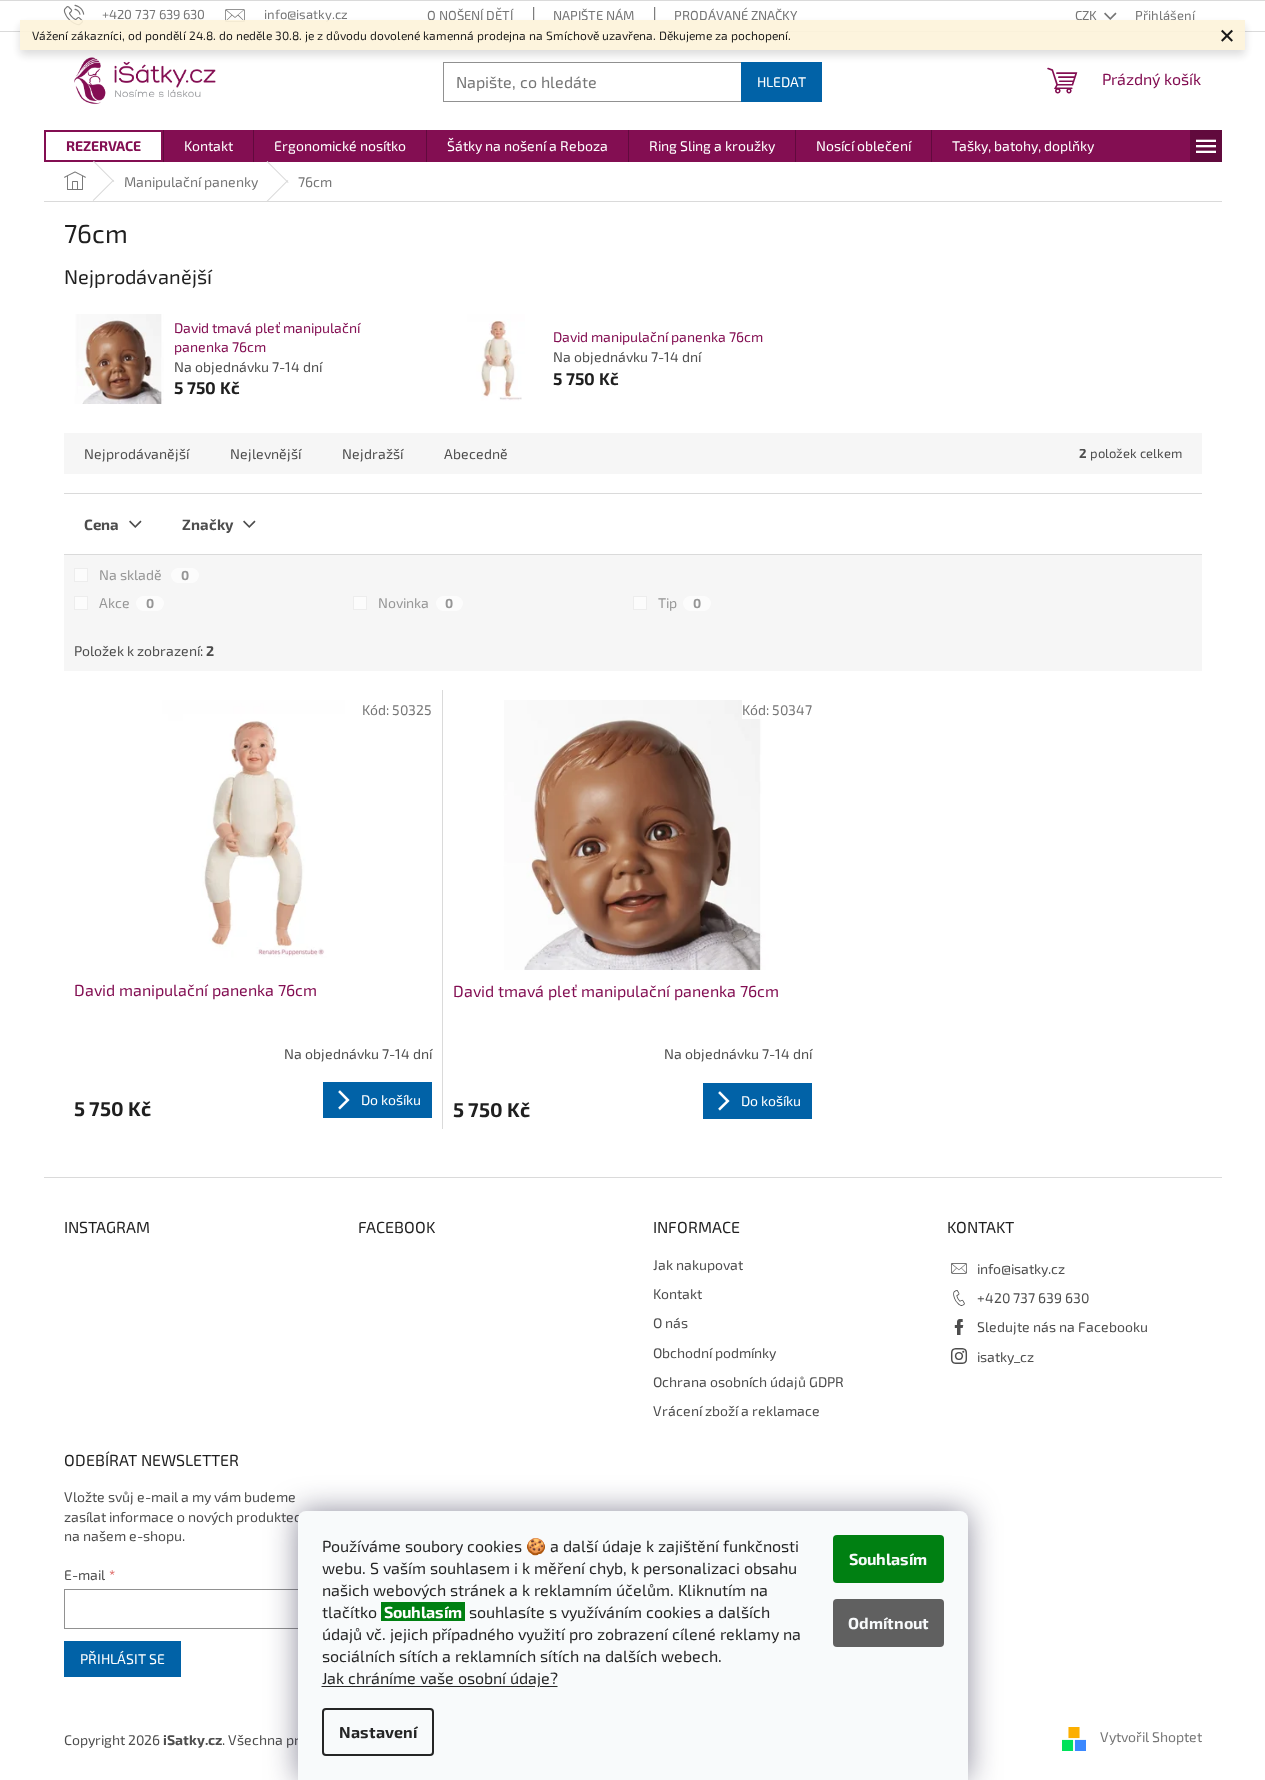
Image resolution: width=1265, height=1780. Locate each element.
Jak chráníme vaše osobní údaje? (440, 1677)
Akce (126, 602)
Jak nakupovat (698, 1264)
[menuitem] (103, 146)
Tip (679, 602)
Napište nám (593, 15)
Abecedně (476, 453)
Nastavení (378, 1731)
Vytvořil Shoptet (1151, 1737)
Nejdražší (372, 453)
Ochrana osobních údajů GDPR (748, 1381)
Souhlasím (888, 1558)
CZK (1087, 15)
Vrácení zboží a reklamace (736, 1410)
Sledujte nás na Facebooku (1062, 1326)
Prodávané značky (735, 15)
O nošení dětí (470, 15)
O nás (670, 1322)
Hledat (781, 81)
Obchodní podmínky (714, 1352)
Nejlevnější (265, 453)
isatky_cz (1005, 1356)
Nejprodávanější (136, 453)
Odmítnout (888, 1622)
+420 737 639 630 (1033, 1297)
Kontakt (677, 1293)
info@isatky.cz (1021, 1268)
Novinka (415, 602)
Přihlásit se (122, 1658)
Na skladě (144, 574)
